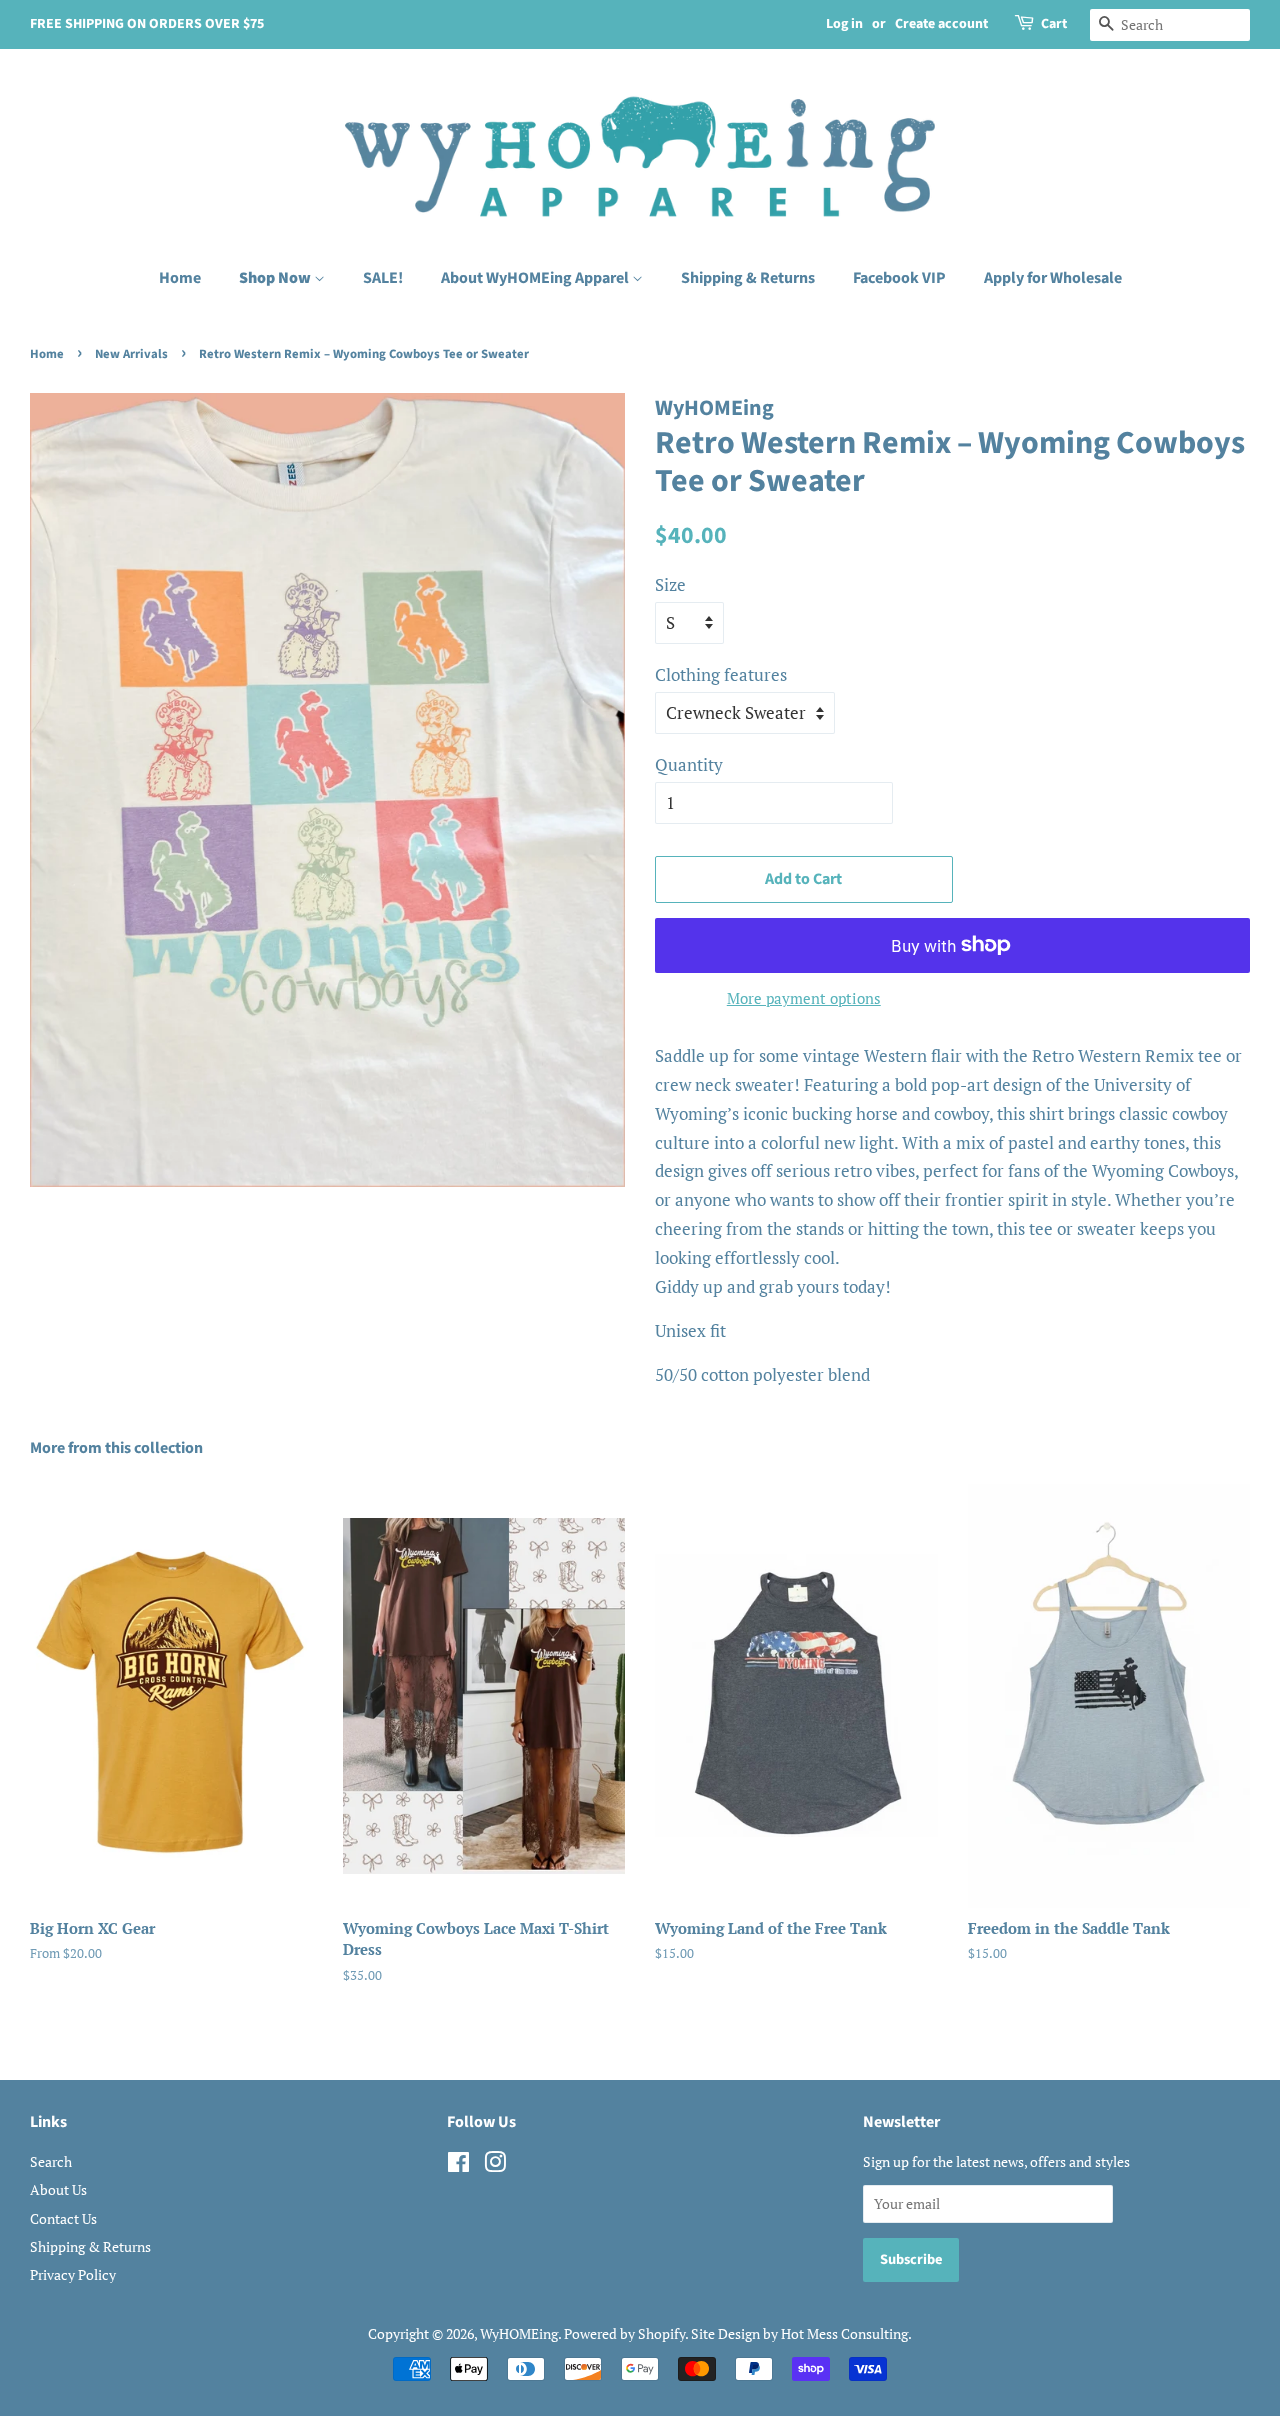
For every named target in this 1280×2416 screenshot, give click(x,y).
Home (180, 278)
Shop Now (276, 278)
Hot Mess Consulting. (846, 2333)
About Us (58, 2189)
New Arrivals (131, 354)
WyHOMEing (519, 2333)
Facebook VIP (899, 278)
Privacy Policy (73, 2274)
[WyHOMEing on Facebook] (458, 2165)
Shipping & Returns (748, 278)
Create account (941, 24)
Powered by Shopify (624, 2333)
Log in (844, 24)
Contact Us (63, 2218)
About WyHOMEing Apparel (536, 278)
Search (51, 2161)
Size (670, 584)
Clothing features (721, 674)
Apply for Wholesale (1053, 278)
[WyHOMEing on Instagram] (495, 2165)
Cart (1054, 24)
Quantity (689, 764)
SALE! (383, 278)
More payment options (804, 998)
